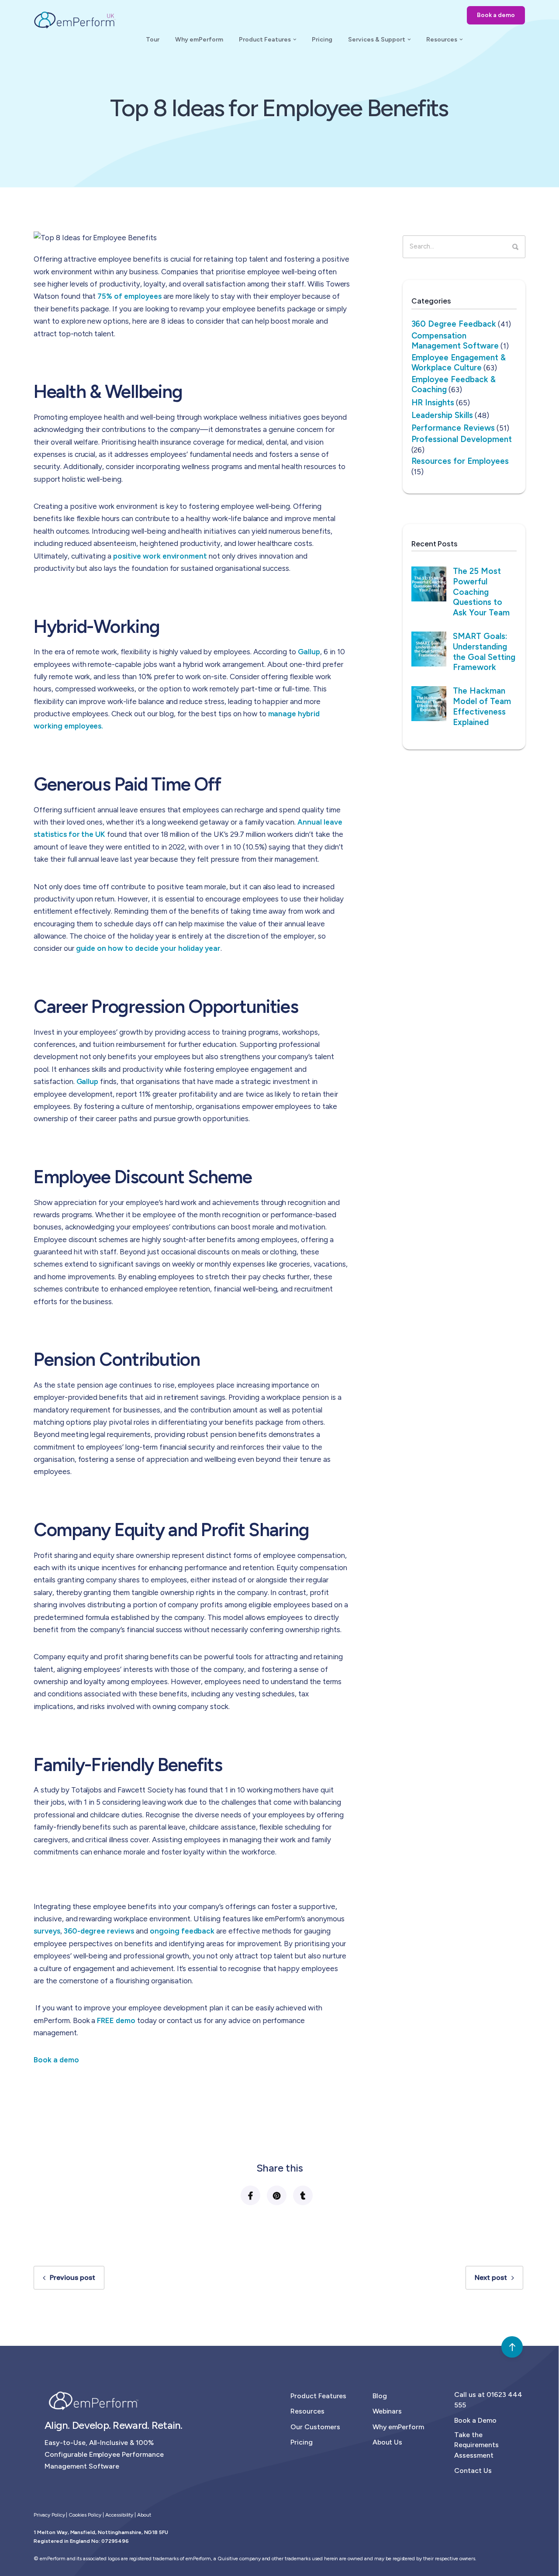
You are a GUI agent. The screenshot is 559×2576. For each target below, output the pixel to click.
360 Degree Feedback (454, 324)
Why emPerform (199, 40)
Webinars (387, 2411)
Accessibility (119, 2515)
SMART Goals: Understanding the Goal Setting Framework (484, 652)
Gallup (309, 652)
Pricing (322, 40)
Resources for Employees (460, 461)
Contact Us (473, 2471)
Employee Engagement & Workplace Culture (459, 362)
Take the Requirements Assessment (476, 2445)
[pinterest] (276, 2195)
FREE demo (116, 2020)
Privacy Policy (49, 2515)
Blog (380, 2396)
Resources (442, 40)
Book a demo (496, 15)
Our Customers (315, 2427)
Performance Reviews (453, 428)
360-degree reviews (99, 1931)
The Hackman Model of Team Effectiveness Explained (482, 706)
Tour (153, 40)
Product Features (265, 40)
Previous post (72, 2277)
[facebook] (250, 2195)
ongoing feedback (182, 1931)
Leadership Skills (442, 415)
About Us (388, 2442)
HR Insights (433, 402)
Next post (491, 2277)
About (144, 2515)
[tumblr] (302, 2195)
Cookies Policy (85, 2515)
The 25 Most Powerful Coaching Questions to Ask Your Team (481, 592)
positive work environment (160, 556)
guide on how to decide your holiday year (148, 948)
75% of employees (129, 296)
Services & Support (377, 40)
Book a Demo (475, 2420)
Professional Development (462, 439)
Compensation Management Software (455, 340)
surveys (47, 1931)
